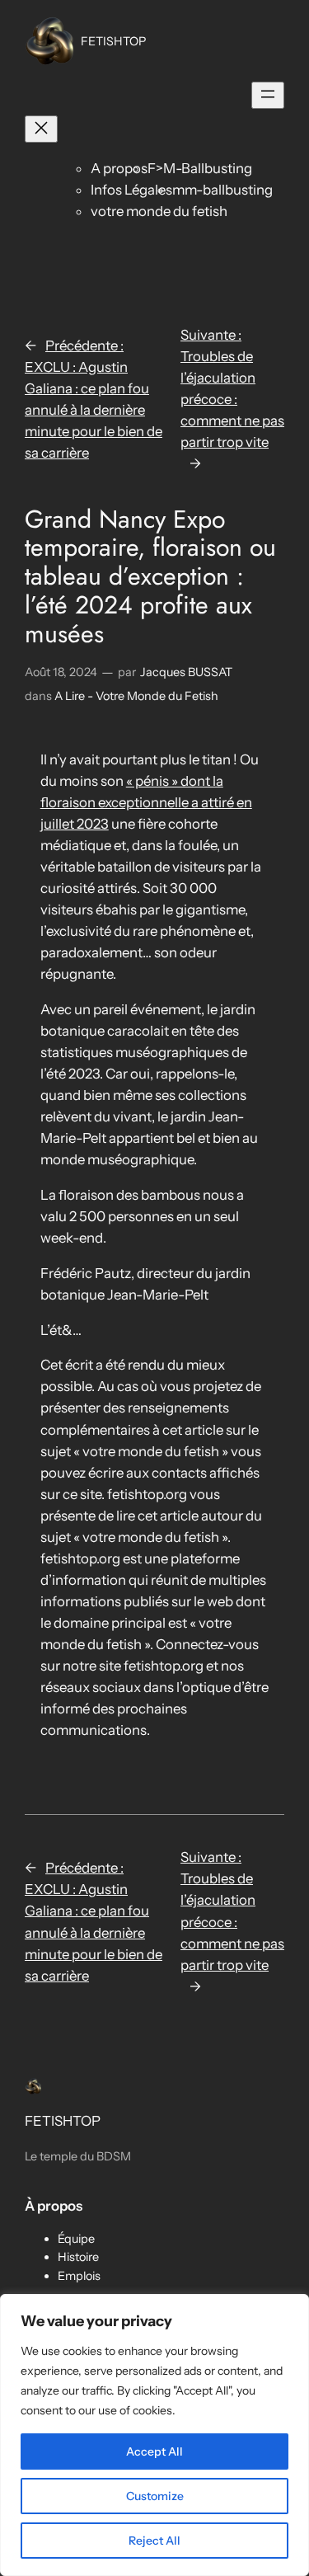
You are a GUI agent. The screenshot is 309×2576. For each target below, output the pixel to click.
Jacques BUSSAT (186, 672)
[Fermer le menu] (41, 129)
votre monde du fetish (159, 211)
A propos (119, 168)
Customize (155, 2496)
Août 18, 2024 (61, 672)
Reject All (154, 2541)
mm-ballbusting (222, 190)
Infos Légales (131, 190)
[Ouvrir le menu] (268, 95)
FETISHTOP (113, 41)
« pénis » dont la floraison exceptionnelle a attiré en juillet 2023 (146, 802)
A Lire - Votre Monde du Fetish (136, 696)
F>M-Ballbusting (200, 168)
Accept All (154, 2451)
